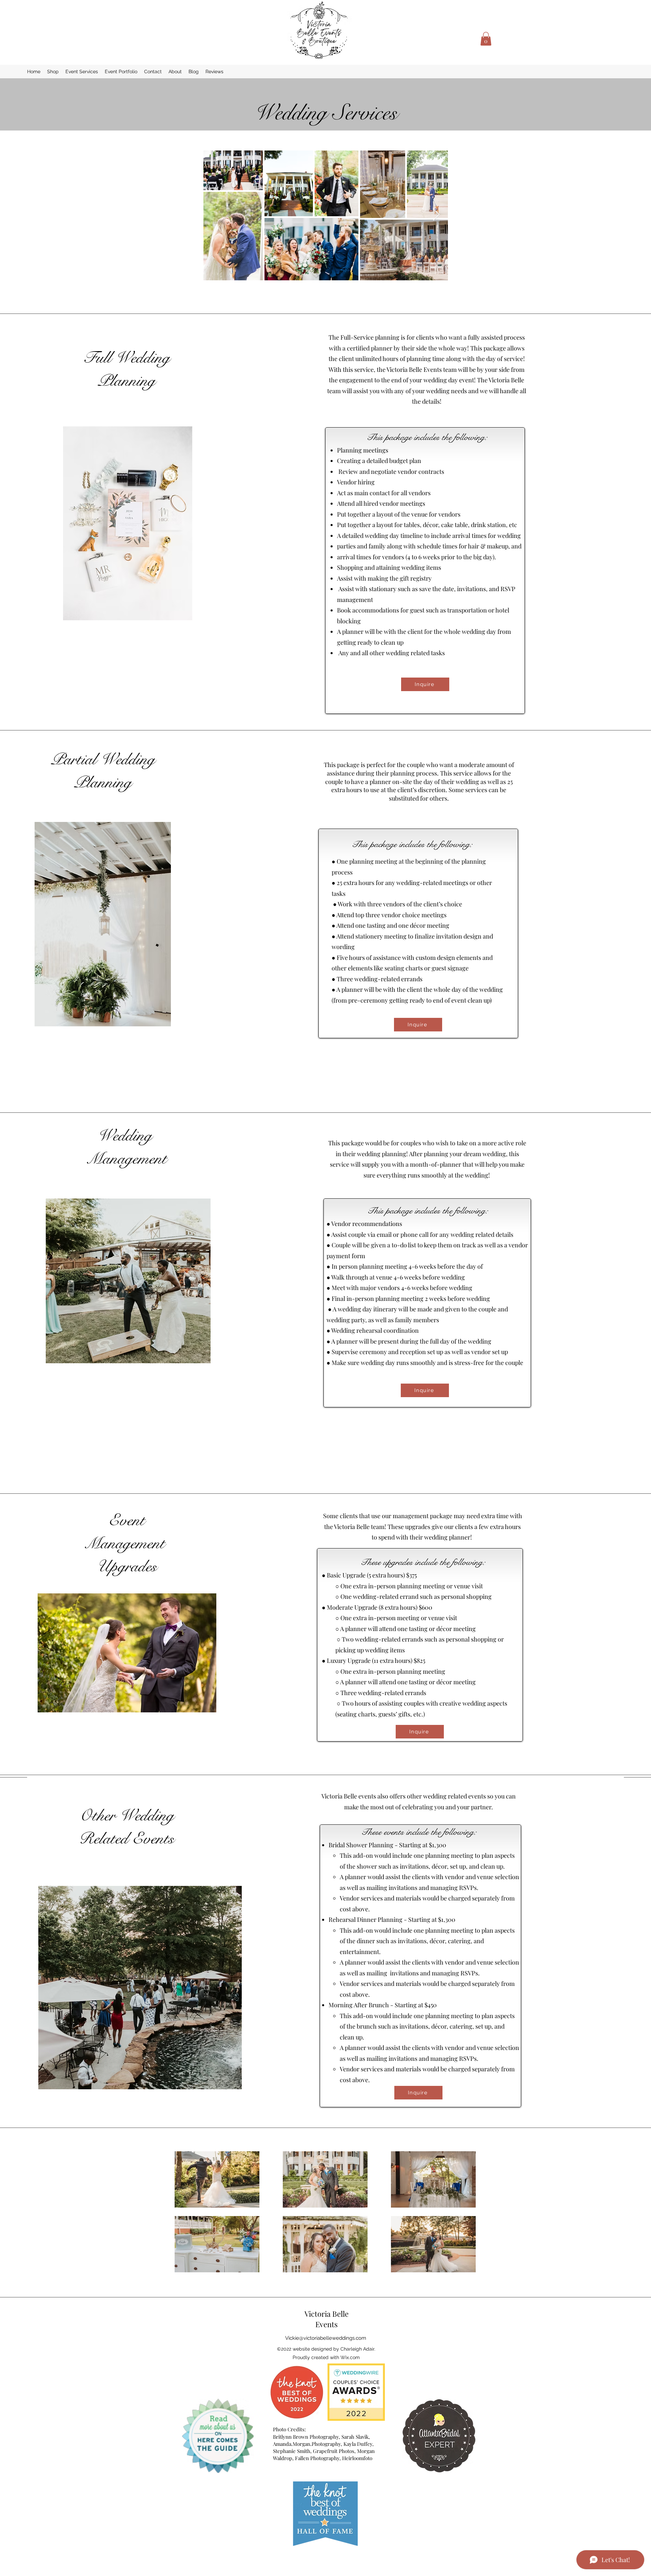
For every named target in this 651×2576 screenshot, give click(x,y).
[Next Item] (436, 215)
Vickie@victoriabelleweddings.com (326, 2338)
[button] (486, 39)
